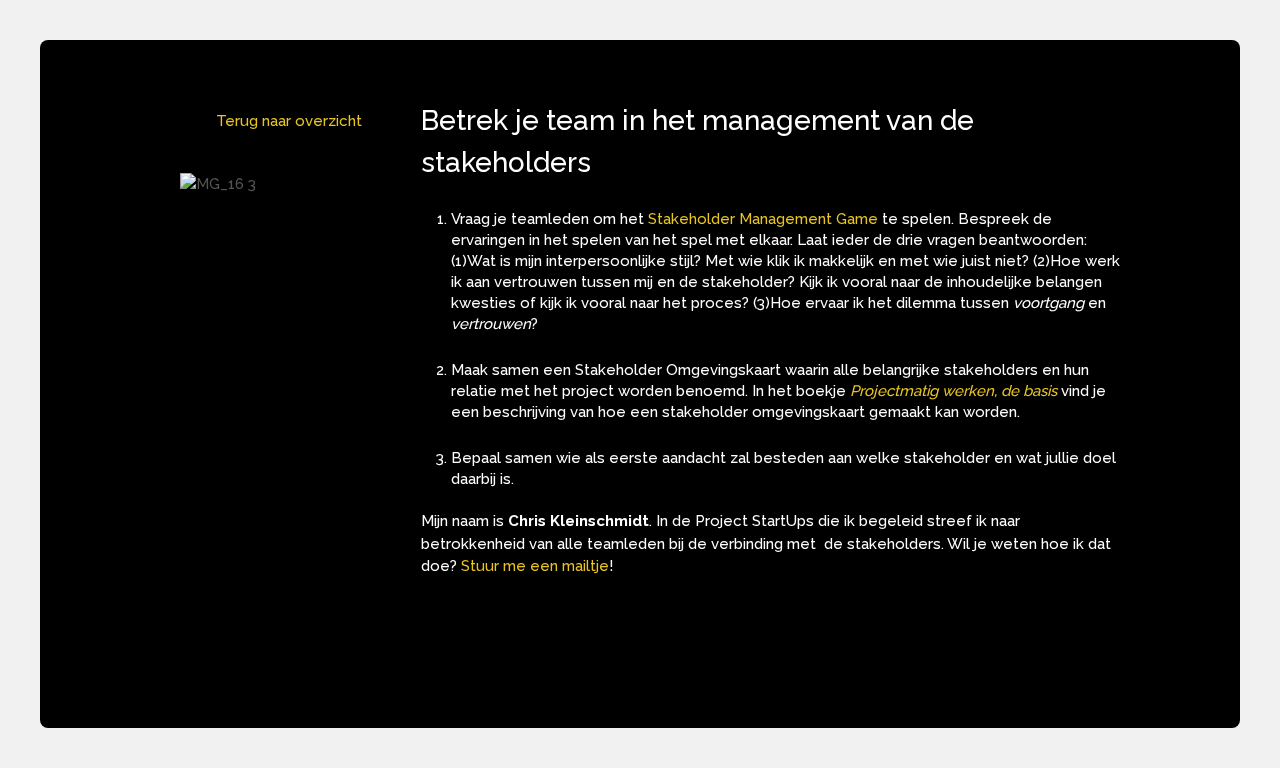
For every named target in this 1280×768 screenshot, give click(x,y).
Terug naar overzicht (289, 121)
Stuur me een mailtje (535, 566)
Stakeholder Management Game (763, 219)
